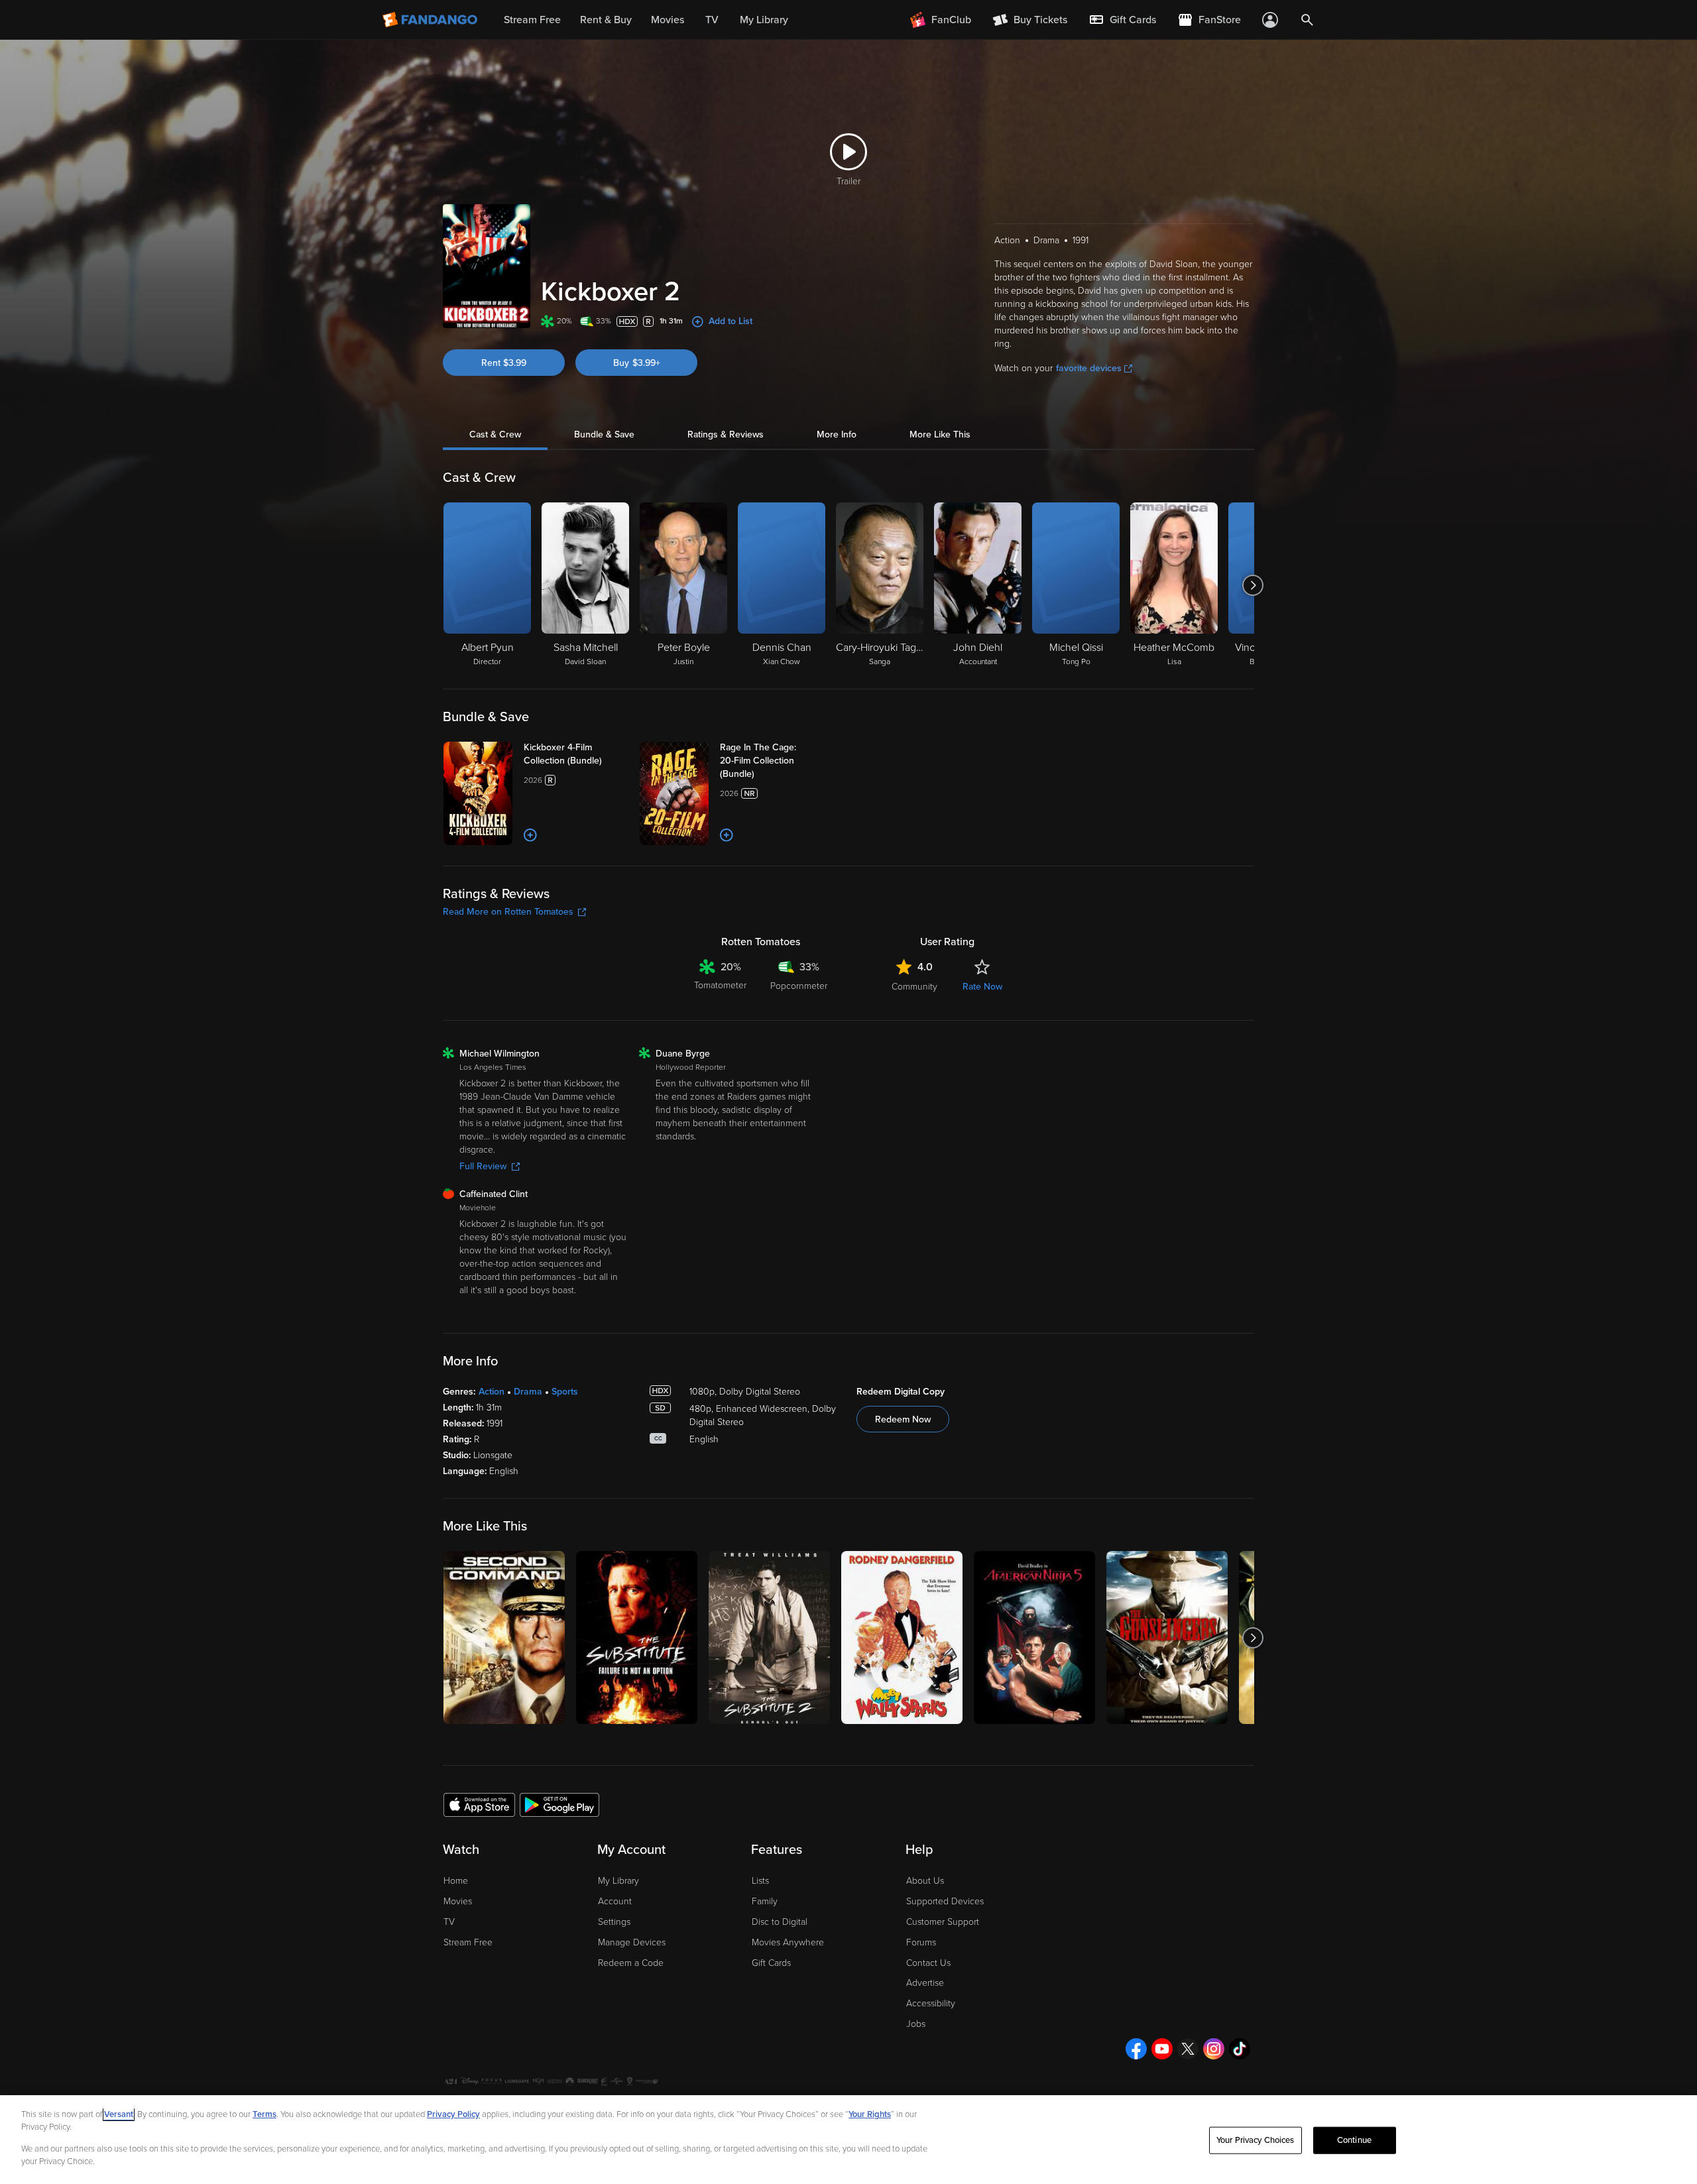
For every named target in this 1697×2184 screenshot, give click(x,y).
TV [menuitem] (712, 20)
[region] (848, 2140)
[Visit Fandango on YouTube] (1162, 2049)
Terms (264, 2114)
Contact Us (928, 1963)
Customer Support (943, 1922)
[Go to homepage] (431, 20)
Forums (921, 1942)
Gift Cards (771, 1963)
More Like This (940, 434)
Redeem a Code (631, 1963)
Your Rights (870, 2114)
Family (765, 1901)
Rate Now (982, 987)
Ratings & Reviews (726, 434)
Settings (614, 1922)
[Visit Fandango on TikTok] (1240, 2049)
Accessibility (931, 2003)
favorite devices (1089, 368)
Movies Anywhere (788, 1942)
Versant (119, 2114)
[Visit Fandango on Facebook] (1136, 2049)
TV (449, 1922)
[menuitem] (1122, 20)
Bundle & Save (604, 434)
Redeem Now (903, 1419)
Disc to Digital (780, 1922)
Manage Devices (632, 1942)
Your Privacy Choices (1256, 2140)
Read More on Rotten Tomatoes (508, 912)
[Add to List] (530, 835)
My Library (618, 1881)
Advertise (925, 1983)
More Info (837, 434)
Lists (760, 1881)
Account (615, 1901)
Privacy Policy (453, 2114)
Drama (528, 1392)
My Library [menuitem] (764, 20)
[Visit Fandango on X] (1188, 2049)
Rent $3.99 (504, 363)
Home (456, 1881)
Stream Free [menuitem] (532, 20)
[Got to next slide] (1253, 585)
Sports (565, 1392)
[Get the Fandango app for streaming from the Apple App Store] (479, 1804)
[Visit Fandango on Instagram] (1214, 2049)
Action (492, 1392)
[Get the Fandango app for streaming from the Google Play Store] (559, 1804)
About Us (925, 1881)
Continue (1354, 2140)
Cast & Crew (495, 434)
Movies (458, 1901)
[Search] (1307, 20)
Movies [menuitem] (668, 20)
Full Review (483, 1166)
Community (914, 987)
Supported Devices (945, 1901)
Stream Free (468, 1942)
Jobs (916, 2024)
